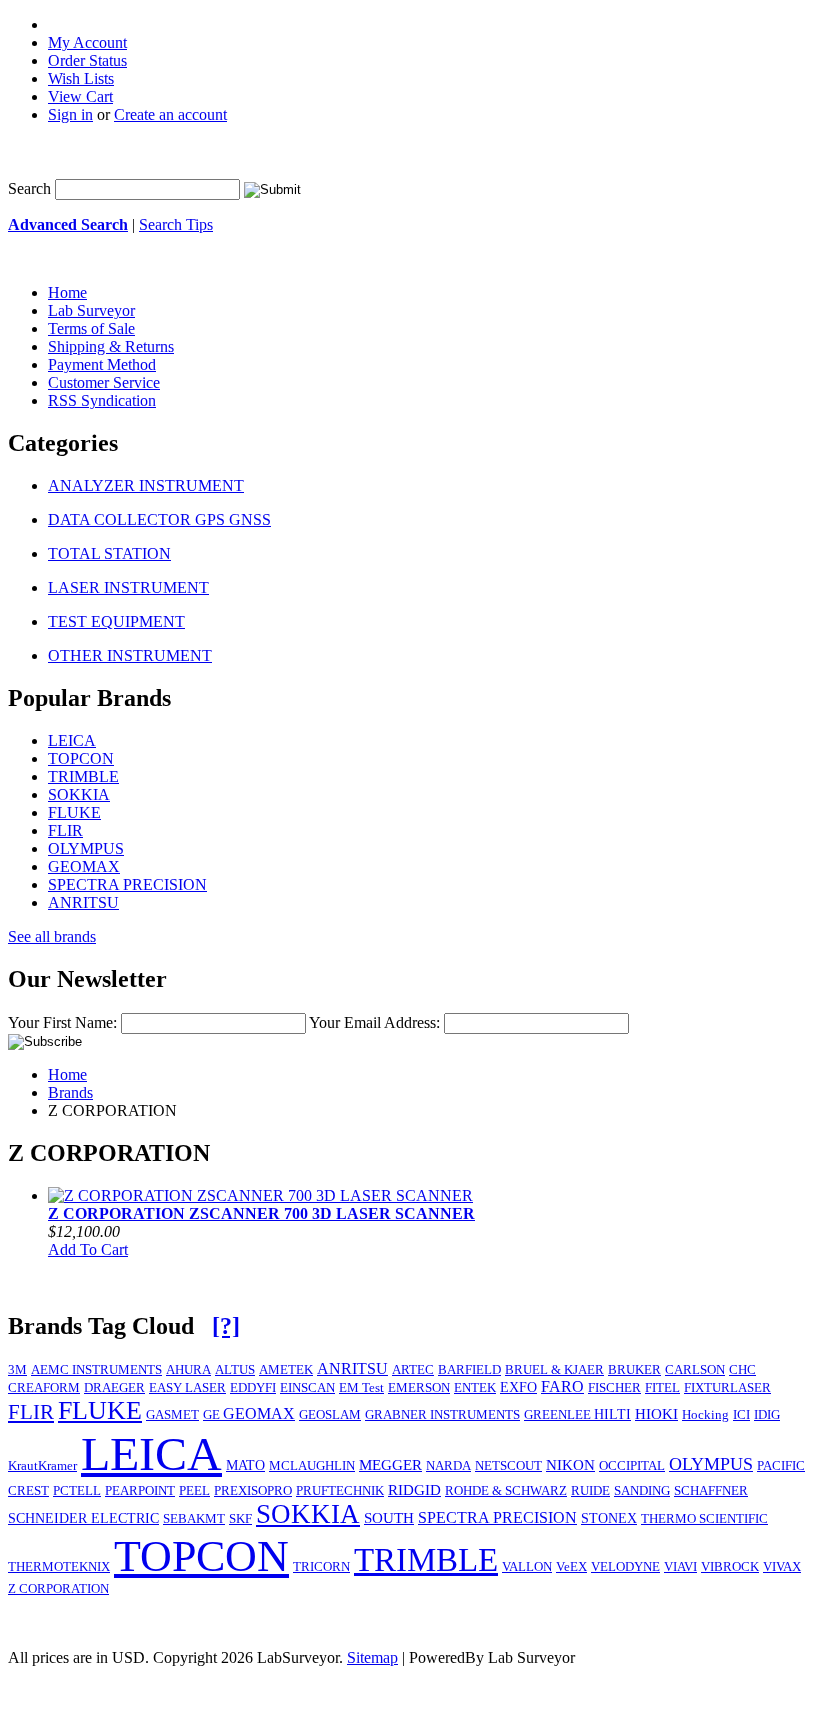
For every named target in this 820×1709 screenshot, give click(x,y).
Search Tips (176, 224)
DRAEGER (114, 1388)
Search (29, 188)
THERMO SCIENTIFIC (704, 1519)
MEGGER (390, 1465)
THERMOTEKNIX (59, 1567)
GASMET (172, 1415)
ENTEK (475, 1388)
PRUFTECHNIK (340, 1490)
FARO (562, 1386)
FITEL (662, 1388)
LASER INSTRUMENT (128, 587)
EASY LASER (187, 1388)
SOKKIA (79, 794)
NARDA (448, 1466)
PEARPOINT (140, 1491)
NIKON (570, 1464)
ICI (741, 1415)
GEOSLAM (330, 1415)
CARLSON (695, 1370)
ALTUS (235, 1369)
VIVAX (782, 1567)
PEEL (194, 1491)
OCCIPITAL (632, 1466)
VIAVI (680, 1566)
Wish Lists (81, 78)
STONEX (609, 1518)
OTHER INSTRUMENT (130, 655)
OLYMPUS (86, 848)
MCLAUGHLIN (312, 1466)
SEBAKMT (194, 1519)
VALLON (527, 1567)
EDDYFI (253, 1388)
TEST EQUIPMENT (116, 621)
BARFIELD (469, 1370)
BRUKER (634, 1370)
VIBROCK (730, 1567)
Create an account (170, 114)
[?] (226, 1326)
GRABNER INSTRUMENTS (442, 1415)
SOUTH (389, 1518)
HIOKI (656, 1413)
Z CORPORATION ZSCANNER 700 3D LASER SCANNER (261, 1213)
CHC (742, 1370)
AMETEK (286, 1370)
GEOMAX (84, 866)
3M (17, 1370)
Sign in (70, 114)
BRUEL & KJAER (554, 1370)
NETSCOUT (508, 1466)
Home (67, 1074)
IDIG (767, 1415)
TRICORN (321, 1567)
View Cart (80, 96)
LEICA (72, 740)
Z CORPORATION (58, 1589)
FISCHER (614, 1388)
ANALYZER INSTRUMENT (146, 485)
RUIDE (590, 1491)
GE (213, 1414)
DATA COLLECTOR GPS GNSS (159, 519)
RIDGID (414, 1489)
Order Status (87, 60)
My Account (87, 42)
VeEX (571, 1567)
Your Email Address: (374, 1022)
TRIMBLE (83, 776)
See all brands (52, 936)
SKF (240, 1518)
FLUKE (74, 812)
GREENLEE (559, 1415)
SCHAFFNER (711, 1491)
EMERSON (419, 1388)
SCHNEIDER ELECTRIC (83, 1518)
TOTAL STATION (109, 553)
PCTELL (77, 1491)
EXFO (518, 1387)
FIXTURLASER (727, 1387)
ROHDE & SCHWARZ (506, 1491)
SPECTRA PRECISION (127, 884)
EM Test (361, 1388)
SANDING (642, 1491)
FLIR (65, 830)
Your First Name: (62, 1022)
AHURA (188, 1370)
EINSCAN (307, 1388)
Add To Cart (88, 1249)
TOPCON (81, 758)
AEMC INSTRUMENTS (96, 1370)
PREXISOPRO (253, 1491)
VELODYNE (625, 1567)
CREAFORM (44, 1388)
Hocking (705, 1415)
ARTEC (413, 1370)
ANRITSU (83, 902)
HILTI (612, 1414)
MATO (245, 1465)
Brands (70, 1092)
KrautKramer (42, 1466)
